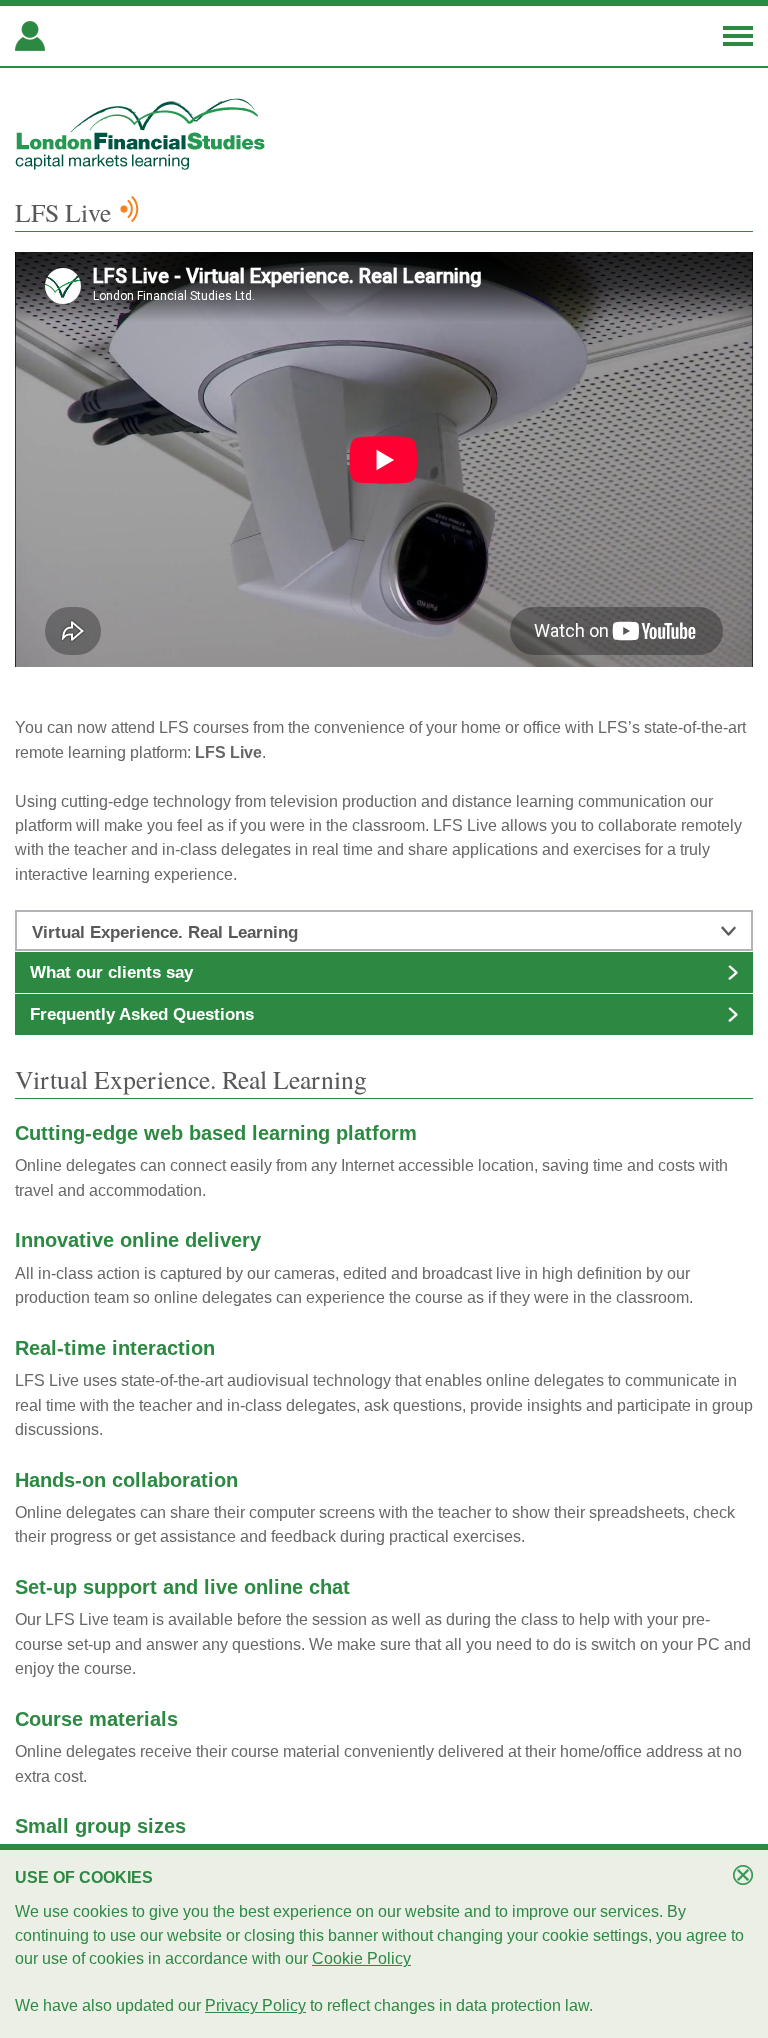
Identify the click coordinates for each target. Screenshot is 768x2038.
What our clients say (111, 972)
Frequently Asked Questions (142, 1014)
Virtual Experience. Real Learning (165, 932)
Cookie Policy (361, 1958)
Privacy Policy (255, 2005)
